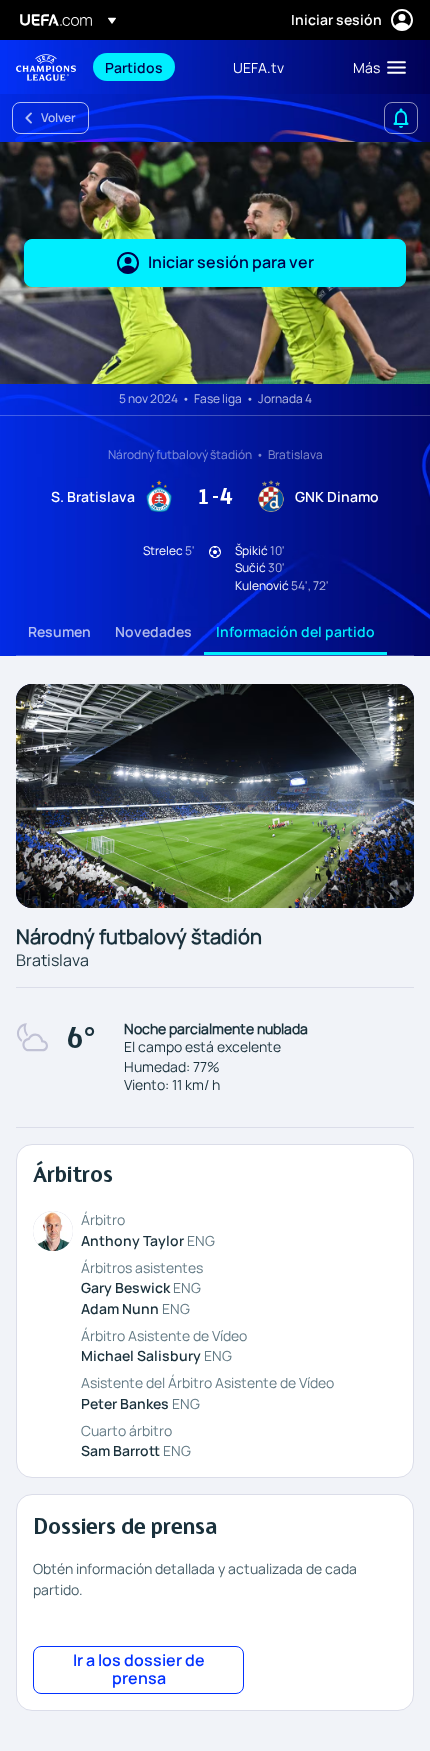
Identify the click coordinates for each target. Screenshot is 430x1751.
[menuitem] (152, 67)
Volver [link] (58, 117)
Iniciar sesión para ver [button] (231, 262)
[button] (375, 67)
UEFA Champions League (46, 67)
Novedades (153, 631)
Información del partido (295, 631)
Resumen (59, 631)
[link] (134, 67)
